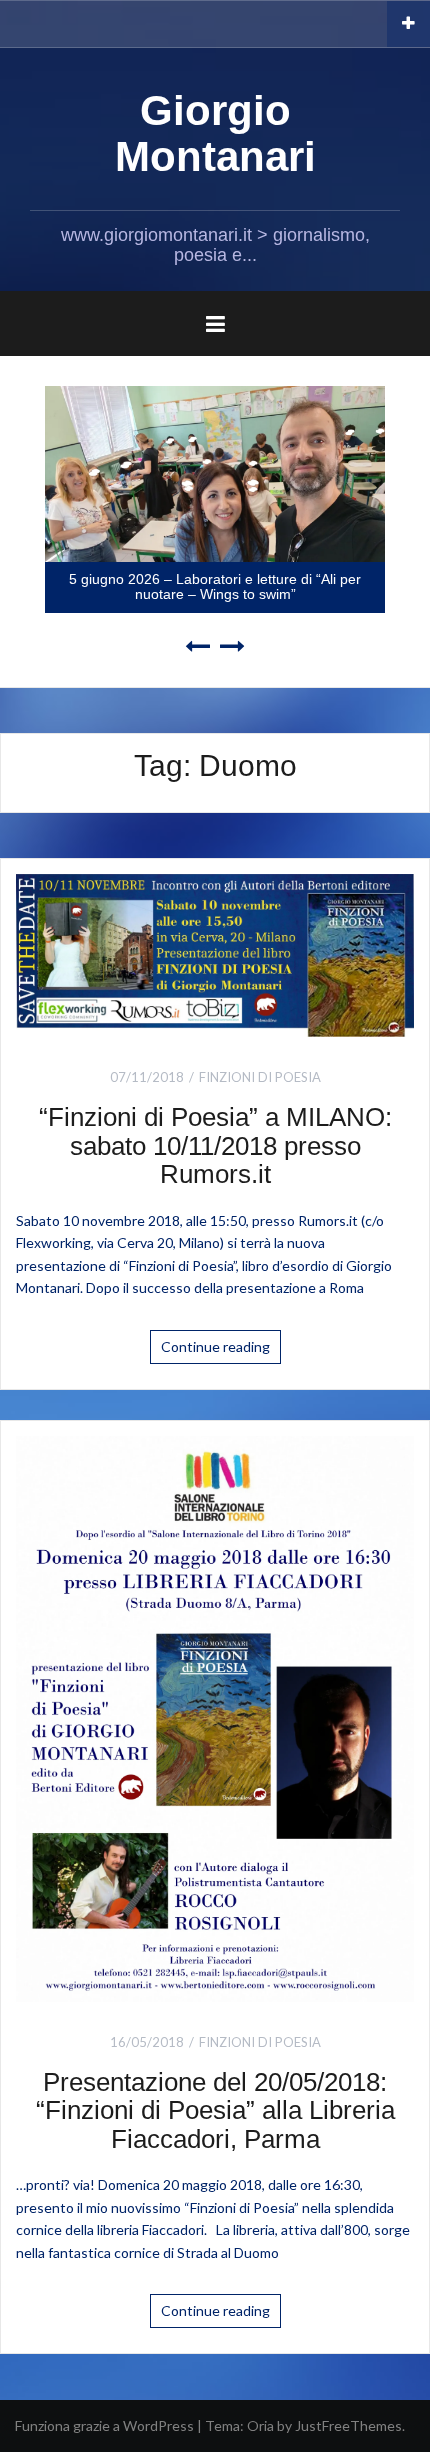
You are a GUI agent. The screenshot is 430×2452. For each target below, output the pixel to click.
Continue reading (215, 1346)
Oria (260, 2425)
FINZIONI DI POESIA (260, 1077)
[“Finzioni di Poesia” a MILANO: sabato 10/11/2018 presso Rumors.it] (215, 953)
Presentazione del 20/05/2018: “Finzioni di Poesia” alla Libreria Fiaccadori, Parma (215, 2110)
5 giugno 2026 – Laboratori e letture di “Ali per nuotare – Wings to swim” (215, 586)
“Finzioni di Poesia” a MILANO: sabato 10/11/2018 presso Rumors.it (215, 1145)
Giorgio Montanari (215, 133)
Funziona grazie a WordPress (104, 2425)
